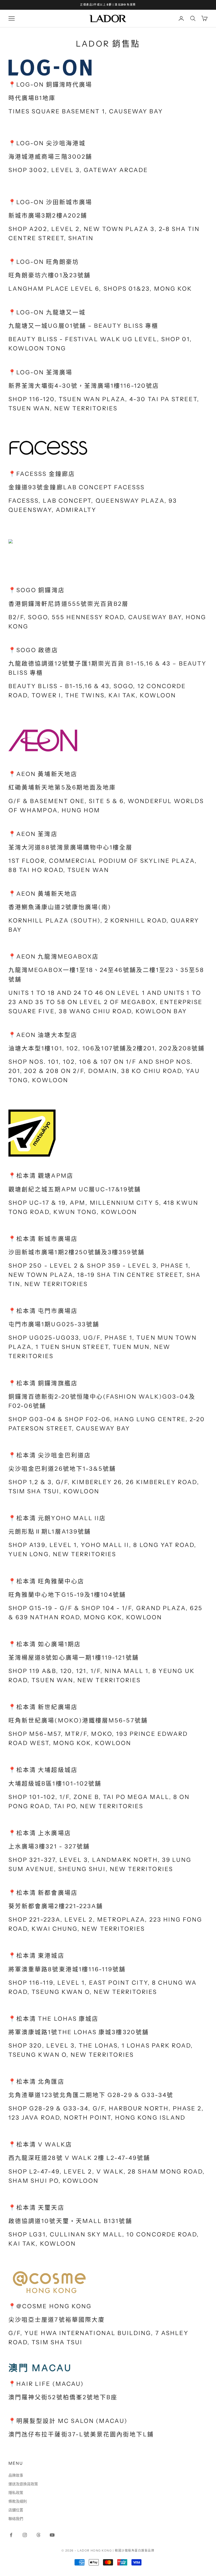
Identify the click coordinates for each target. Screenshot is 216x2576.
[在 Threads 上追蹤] (38, 2535)
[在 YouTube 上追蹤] (52, 2535)
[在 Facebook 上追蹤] (11, 2535)
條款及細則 (18, 2501)
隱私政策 (16, 2493)
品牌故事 (16, 2475)
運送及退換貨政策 (23, 2484)
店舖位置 (16, 2510)
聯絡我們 (16, 2519)
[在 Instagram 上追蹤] (25, 2535)
